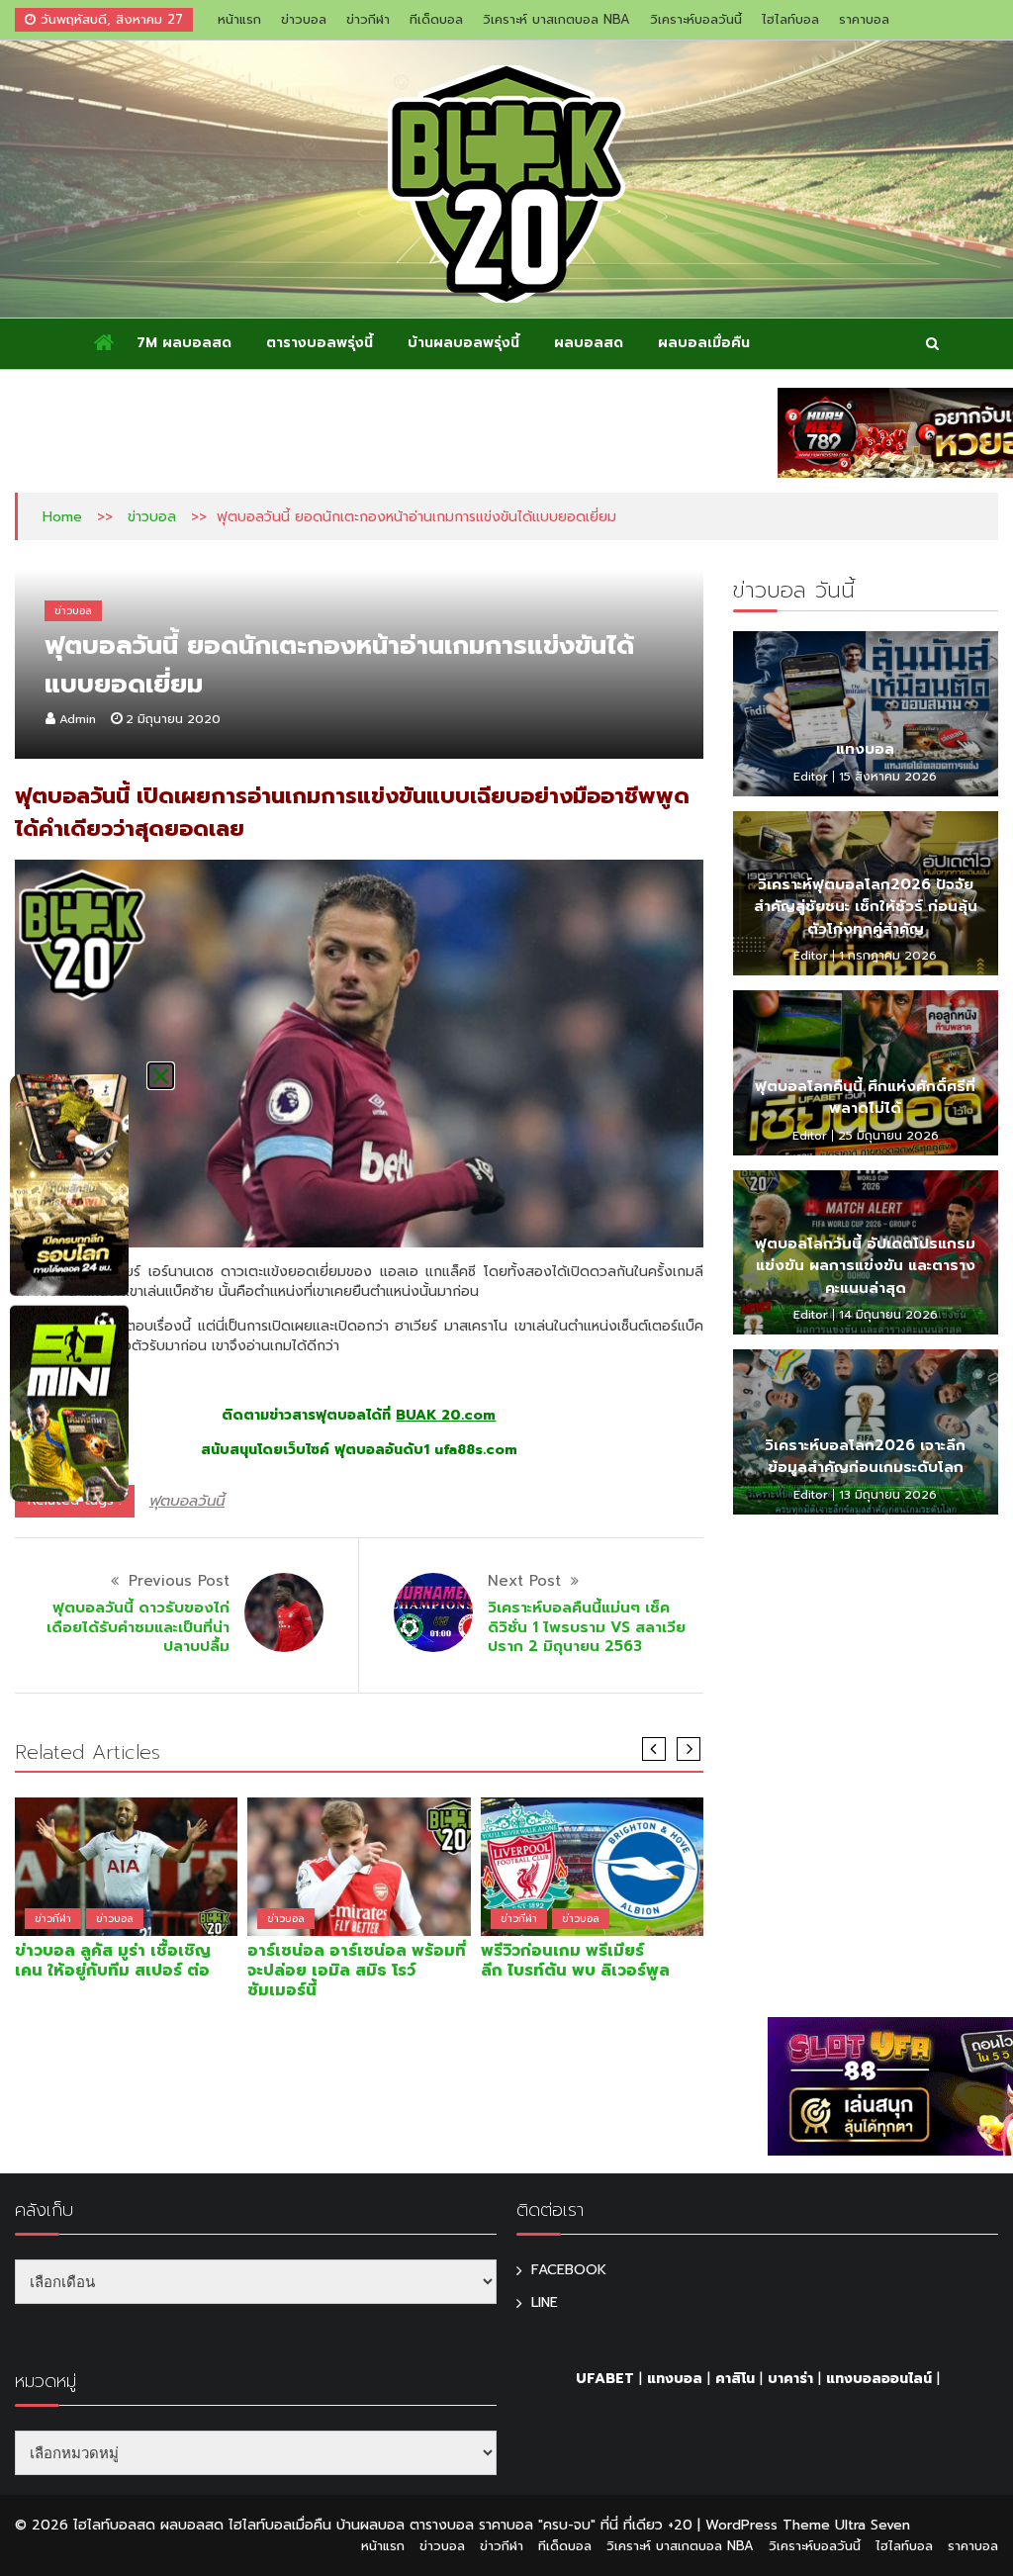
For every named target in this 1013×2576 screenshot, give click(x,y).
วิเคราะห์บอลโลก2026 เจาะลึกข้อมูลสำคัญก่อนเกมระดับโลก (865, 1457)
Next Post (524, 1581)
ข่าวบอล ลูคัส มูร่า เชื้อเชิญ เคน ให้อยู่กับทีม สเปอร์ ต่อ (113, 1961)
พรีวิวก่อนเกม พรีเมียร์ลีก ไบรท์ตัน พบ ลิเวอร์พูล (575, 1961)
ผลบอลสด (589, 343)
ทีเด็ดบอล (436, 19)
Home (62, 517)
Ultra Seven (873, 2525)
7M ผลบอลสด (184, 343)
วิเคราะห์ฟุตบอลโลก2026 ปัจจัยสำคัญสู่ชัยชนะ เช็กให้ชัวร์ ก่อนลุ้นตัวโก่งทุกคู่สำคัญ (866, 907)
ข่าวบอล (304, 19)
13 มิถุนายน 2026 (888, 1495)
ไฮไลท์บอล (790, 19)
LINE (545, 2302)
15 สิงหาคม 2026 (888, 777)
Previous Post (179, 1581)
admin (78, 719)
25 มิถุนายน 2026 (888, 1136)
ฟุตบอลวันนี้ (187, 1501)
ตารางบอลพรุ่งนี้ (320, 343)
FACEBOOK (569, 2270)
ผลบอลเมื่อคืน (704, 343)
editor (811, 777)
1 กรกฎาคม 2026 (888, 956)
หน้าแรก (239, 19)
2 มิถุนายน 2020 (173, 719)
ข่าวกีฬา (368, 19)
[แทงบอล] (866, 713)
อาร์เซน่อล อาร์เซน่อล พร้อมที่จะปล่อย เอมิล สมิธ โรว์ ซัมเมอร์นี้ (357, 1971)
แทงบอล (865, 749)
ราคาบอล (864, 19)
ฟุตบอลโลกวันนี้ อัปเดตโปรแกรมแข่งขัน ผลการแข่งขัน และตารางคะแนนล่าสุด (865, 1266)
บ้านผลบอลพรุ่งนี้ (463, 343)
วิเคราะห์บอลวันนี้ (696, 19)
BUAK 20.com (446, 1415)
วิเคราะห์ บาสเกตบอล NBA (556, 19)
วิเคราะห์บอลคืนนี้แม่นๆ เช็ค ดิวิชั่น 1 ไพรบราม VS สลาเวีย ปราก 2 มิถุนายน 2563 (587, 1627)
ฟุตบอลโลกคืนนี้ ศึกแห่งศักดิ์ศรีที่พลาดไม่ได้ (865, 1098)
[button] (161, 1076)
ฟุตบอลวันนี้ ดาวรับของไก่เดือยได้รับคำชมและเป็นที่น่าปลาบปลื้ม (138, 1627)
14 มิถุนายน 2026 (888, 1315)
